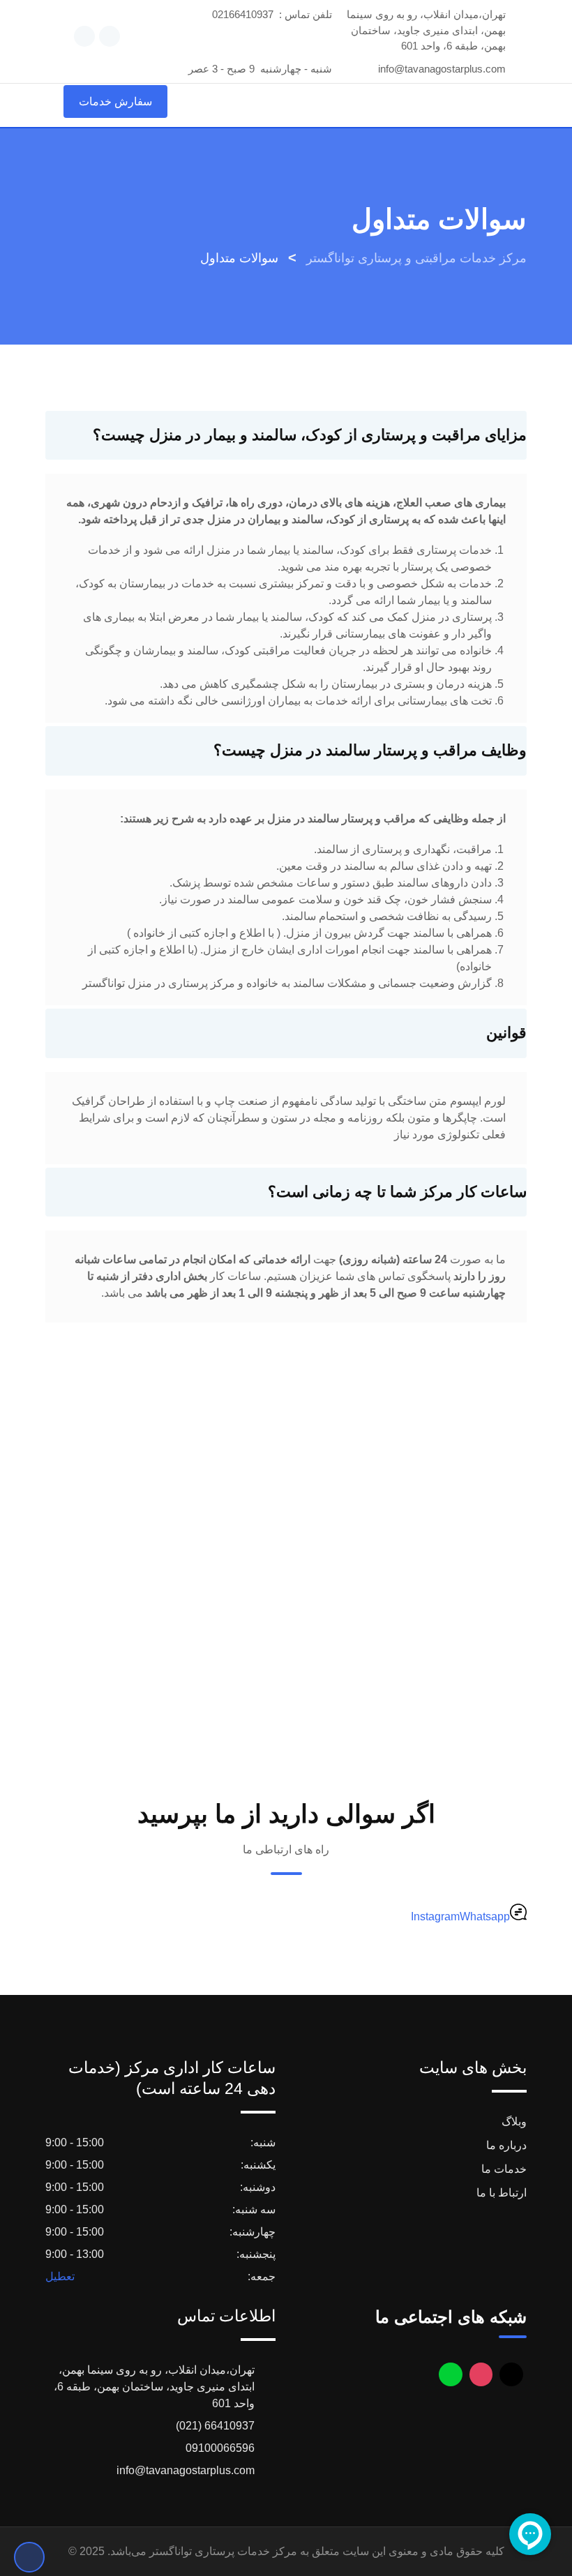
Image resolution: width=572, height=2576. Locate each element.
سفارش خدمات (115, 101)
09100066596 (220, 2448)
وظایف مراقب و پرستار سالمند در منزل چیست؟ (370, 750)
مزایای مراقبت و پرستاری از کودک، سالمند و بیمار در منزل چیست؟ (310, 435)
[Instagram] (481, 2374)
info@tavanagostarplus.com (442, 69)
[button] (286, 436)
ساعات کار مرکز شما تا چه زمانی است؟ (397, 1192)
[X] (511, 2374)
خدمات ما (504, 2169)
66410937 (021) (215, 2426)
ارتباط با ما (502, 2193)
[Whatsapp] (451, 2374)
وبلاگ (514, 2122)
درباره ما (506, 2145)
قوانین (506, 1033)
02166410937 (243, 14)
